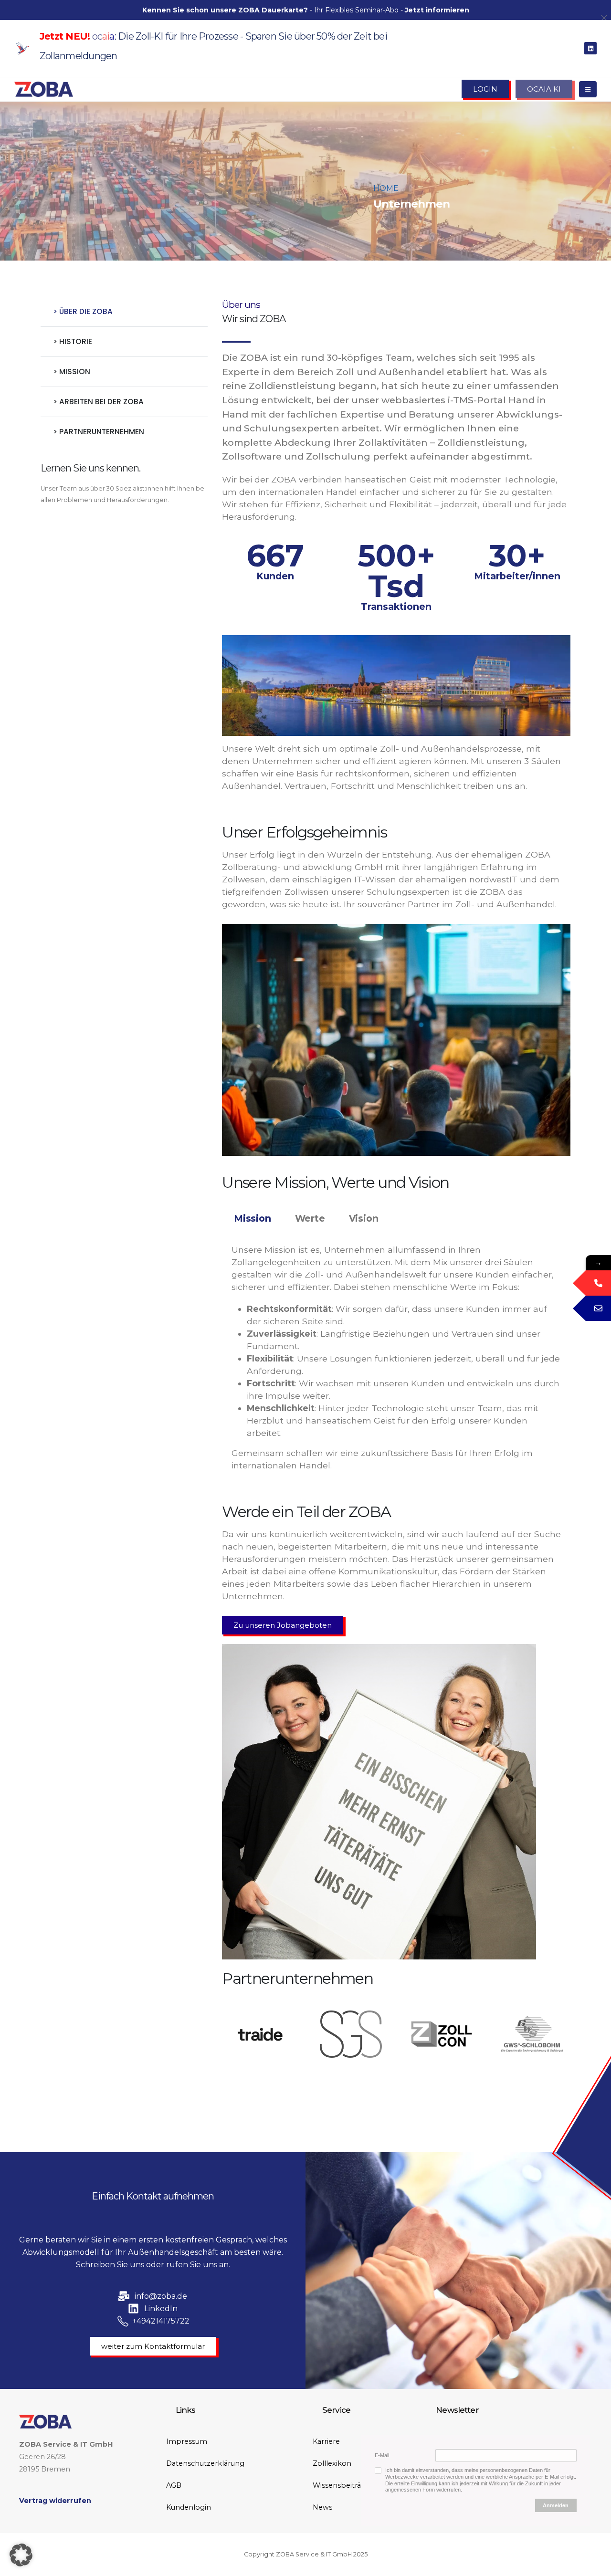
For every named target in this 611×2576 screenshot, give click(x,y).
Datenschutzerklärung (205, 2463)
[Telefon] (598, 1283)
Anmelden (556, 2505)
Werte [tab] (310, 1218)
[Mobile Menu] (588, 89)
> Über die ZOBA (83, 311)
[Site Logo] (44, 89)
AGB (174, 2485)
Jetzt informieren (437, 10)
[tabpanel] (396, 1362)
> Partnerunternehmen (99, 432)
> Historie (73, 341)
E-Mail (382, 2455)
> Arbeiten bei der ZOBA (98, 402)
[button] (21, 2555)
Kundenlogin (189, 2507)
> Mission (72, 372)
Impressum (187, 2441)
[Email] (598, 1308)
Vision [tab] (364, 1218)
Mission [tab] (253, 1218)
